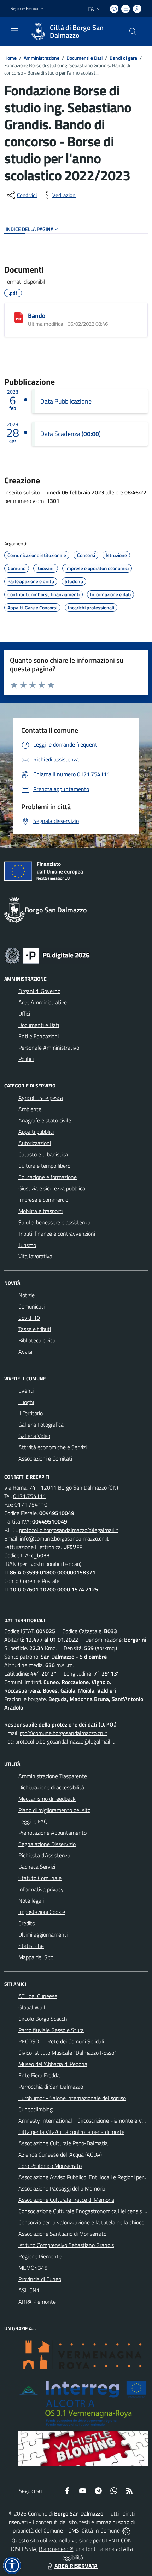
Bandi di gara (123, 58)
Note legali (31, 1901)
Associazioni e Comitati (45, 1458)
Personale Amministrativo (49, 1048)
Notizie (27, 1295)
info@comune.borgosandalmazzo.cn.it (64, 1538)
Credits (27, 1923)
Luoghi (26, 1402)
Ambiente (30, 1109)
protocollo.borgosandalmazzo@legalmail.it (69, 1530)
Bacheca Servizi (37, 1867)
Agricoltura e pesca (41, 1098)
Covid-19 (29, 1318)
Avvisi (25, 1352)
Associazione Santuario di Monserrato (62, 2234)
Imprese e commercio (43, 1200)
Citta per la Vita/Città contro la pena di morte (71, 2132)
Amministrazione (42, 58)
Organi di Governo (39, 991)
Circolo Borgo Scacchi (43, 2019)
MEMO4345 (33, 2268)
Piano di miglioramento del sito (54, 1810)
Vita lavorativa (35, 1256)
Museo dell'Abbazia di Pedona (53, 2064)
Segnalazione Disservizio (47, 1844)
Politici (26, 1059)
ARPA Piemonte (37, 2302)
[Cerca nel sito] (133, 31)
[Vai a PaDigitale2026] (47, 955)
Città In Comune (101, 2530)
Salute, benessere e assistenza (54, 1222)
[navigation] (14, 31)
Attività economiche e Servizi (52, 1447)
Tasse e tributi (35, 1329)
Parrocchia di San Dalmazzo (51, 2087)
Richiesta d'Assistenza (44, 1855)
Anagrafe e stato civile (45, 1120)
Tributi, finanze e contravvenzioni (57, 1234)
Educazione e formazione (48, 1177)
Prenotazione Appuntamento (52, 1833)
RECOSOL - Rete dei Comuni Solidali (61, 2041)
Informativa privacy (41, 1889)
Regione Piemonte (27, 8)
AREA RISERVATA (76, 2566)
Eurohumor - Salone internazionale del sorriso (72, 2098)
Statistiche (31, 1946)
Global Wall (32, 2007)
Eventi (26, 1391)
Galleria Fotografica (41, 1425)
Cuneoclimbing (36, 2109)
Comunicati (31, 1306)
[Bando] (19, 317)
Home (10, 58)
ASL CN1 (29, 2290)
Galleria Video (34, 1436)
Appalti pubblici (36, 1132)
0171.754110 (31, 1504)
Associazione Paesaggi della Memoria (62, 2188)
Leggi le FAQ (33, 1821)
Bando (37, 316)
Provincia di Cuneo (40, 2279)
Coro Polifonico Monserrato (50, 2166)
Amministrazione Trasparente (53, 1776)
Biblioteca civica (37, 1340)
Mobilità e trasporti (40, 1211)
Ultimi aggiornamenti (43, 1934)
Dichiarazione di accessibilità (51, 1787)
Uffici (24, 1014)
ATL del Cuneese (38, 1996)
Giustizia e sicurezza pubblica (52, 1188)
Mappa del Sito (36, 1957)
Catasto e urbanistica (43, 1154)
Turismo (27, 1245)
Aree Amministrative (43, 1002)
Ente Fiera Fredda (39, 2075)
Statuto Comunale (40, 1878)
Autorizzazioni (35, 1143)
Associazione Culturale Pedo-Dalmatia (63, 2143)
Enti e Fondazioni (39, 1036)
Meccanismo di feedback (47, 1799)
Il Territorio (31, 1413)
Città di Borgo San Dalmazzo (77, 31)
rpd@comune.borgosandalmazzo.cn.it (64, 1733)
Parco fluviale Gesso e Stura (51, 2030)
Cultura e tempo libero (44, 1166)
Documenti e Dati (84, 58)
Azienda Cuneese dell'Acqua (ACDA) (60, 2154)
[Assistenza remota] (126, 2530)
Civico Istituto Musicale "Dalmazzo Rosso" (67, 2053)
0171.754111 (30, 1496)
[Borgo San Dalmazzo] (38, 31)
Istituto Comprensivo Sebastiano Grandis (66, 2245)
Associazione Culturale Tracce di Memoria (66, 2200)
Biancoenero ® (56, 2549)
